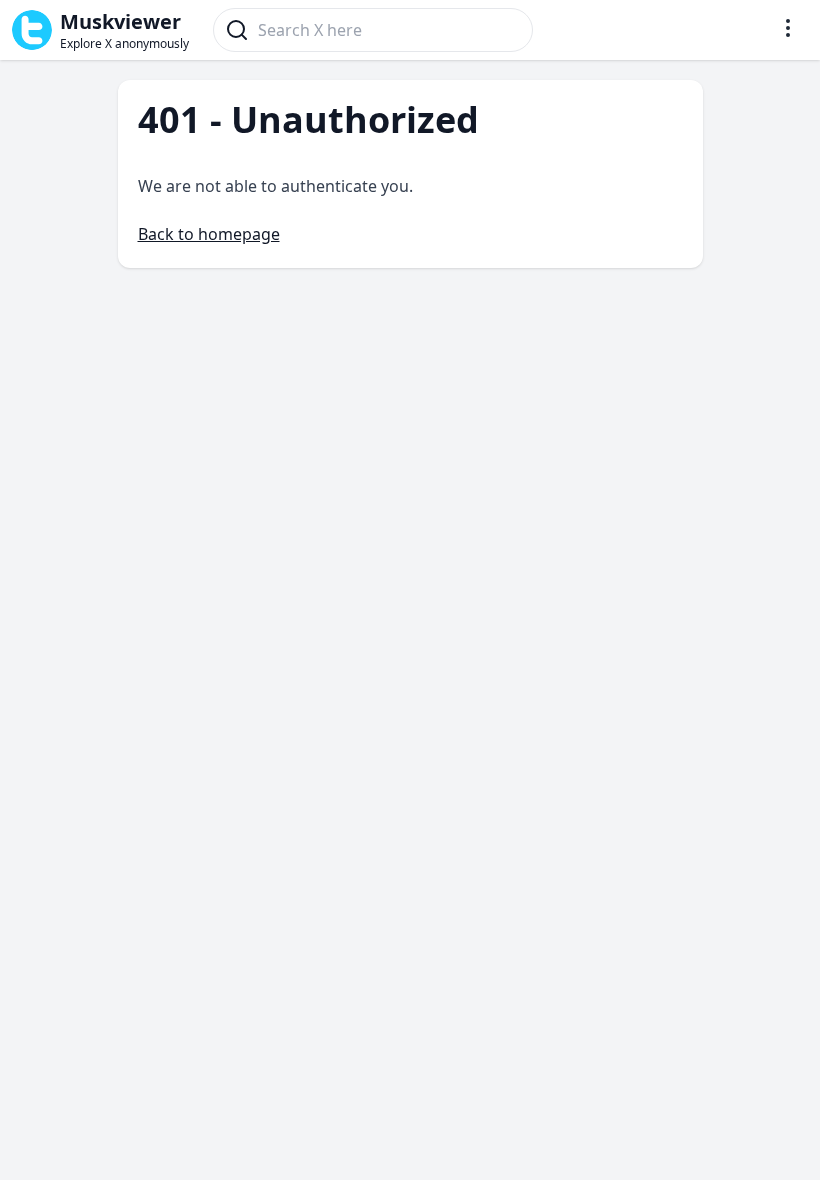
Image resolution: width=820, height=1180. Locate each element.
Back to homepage (209, 234)
